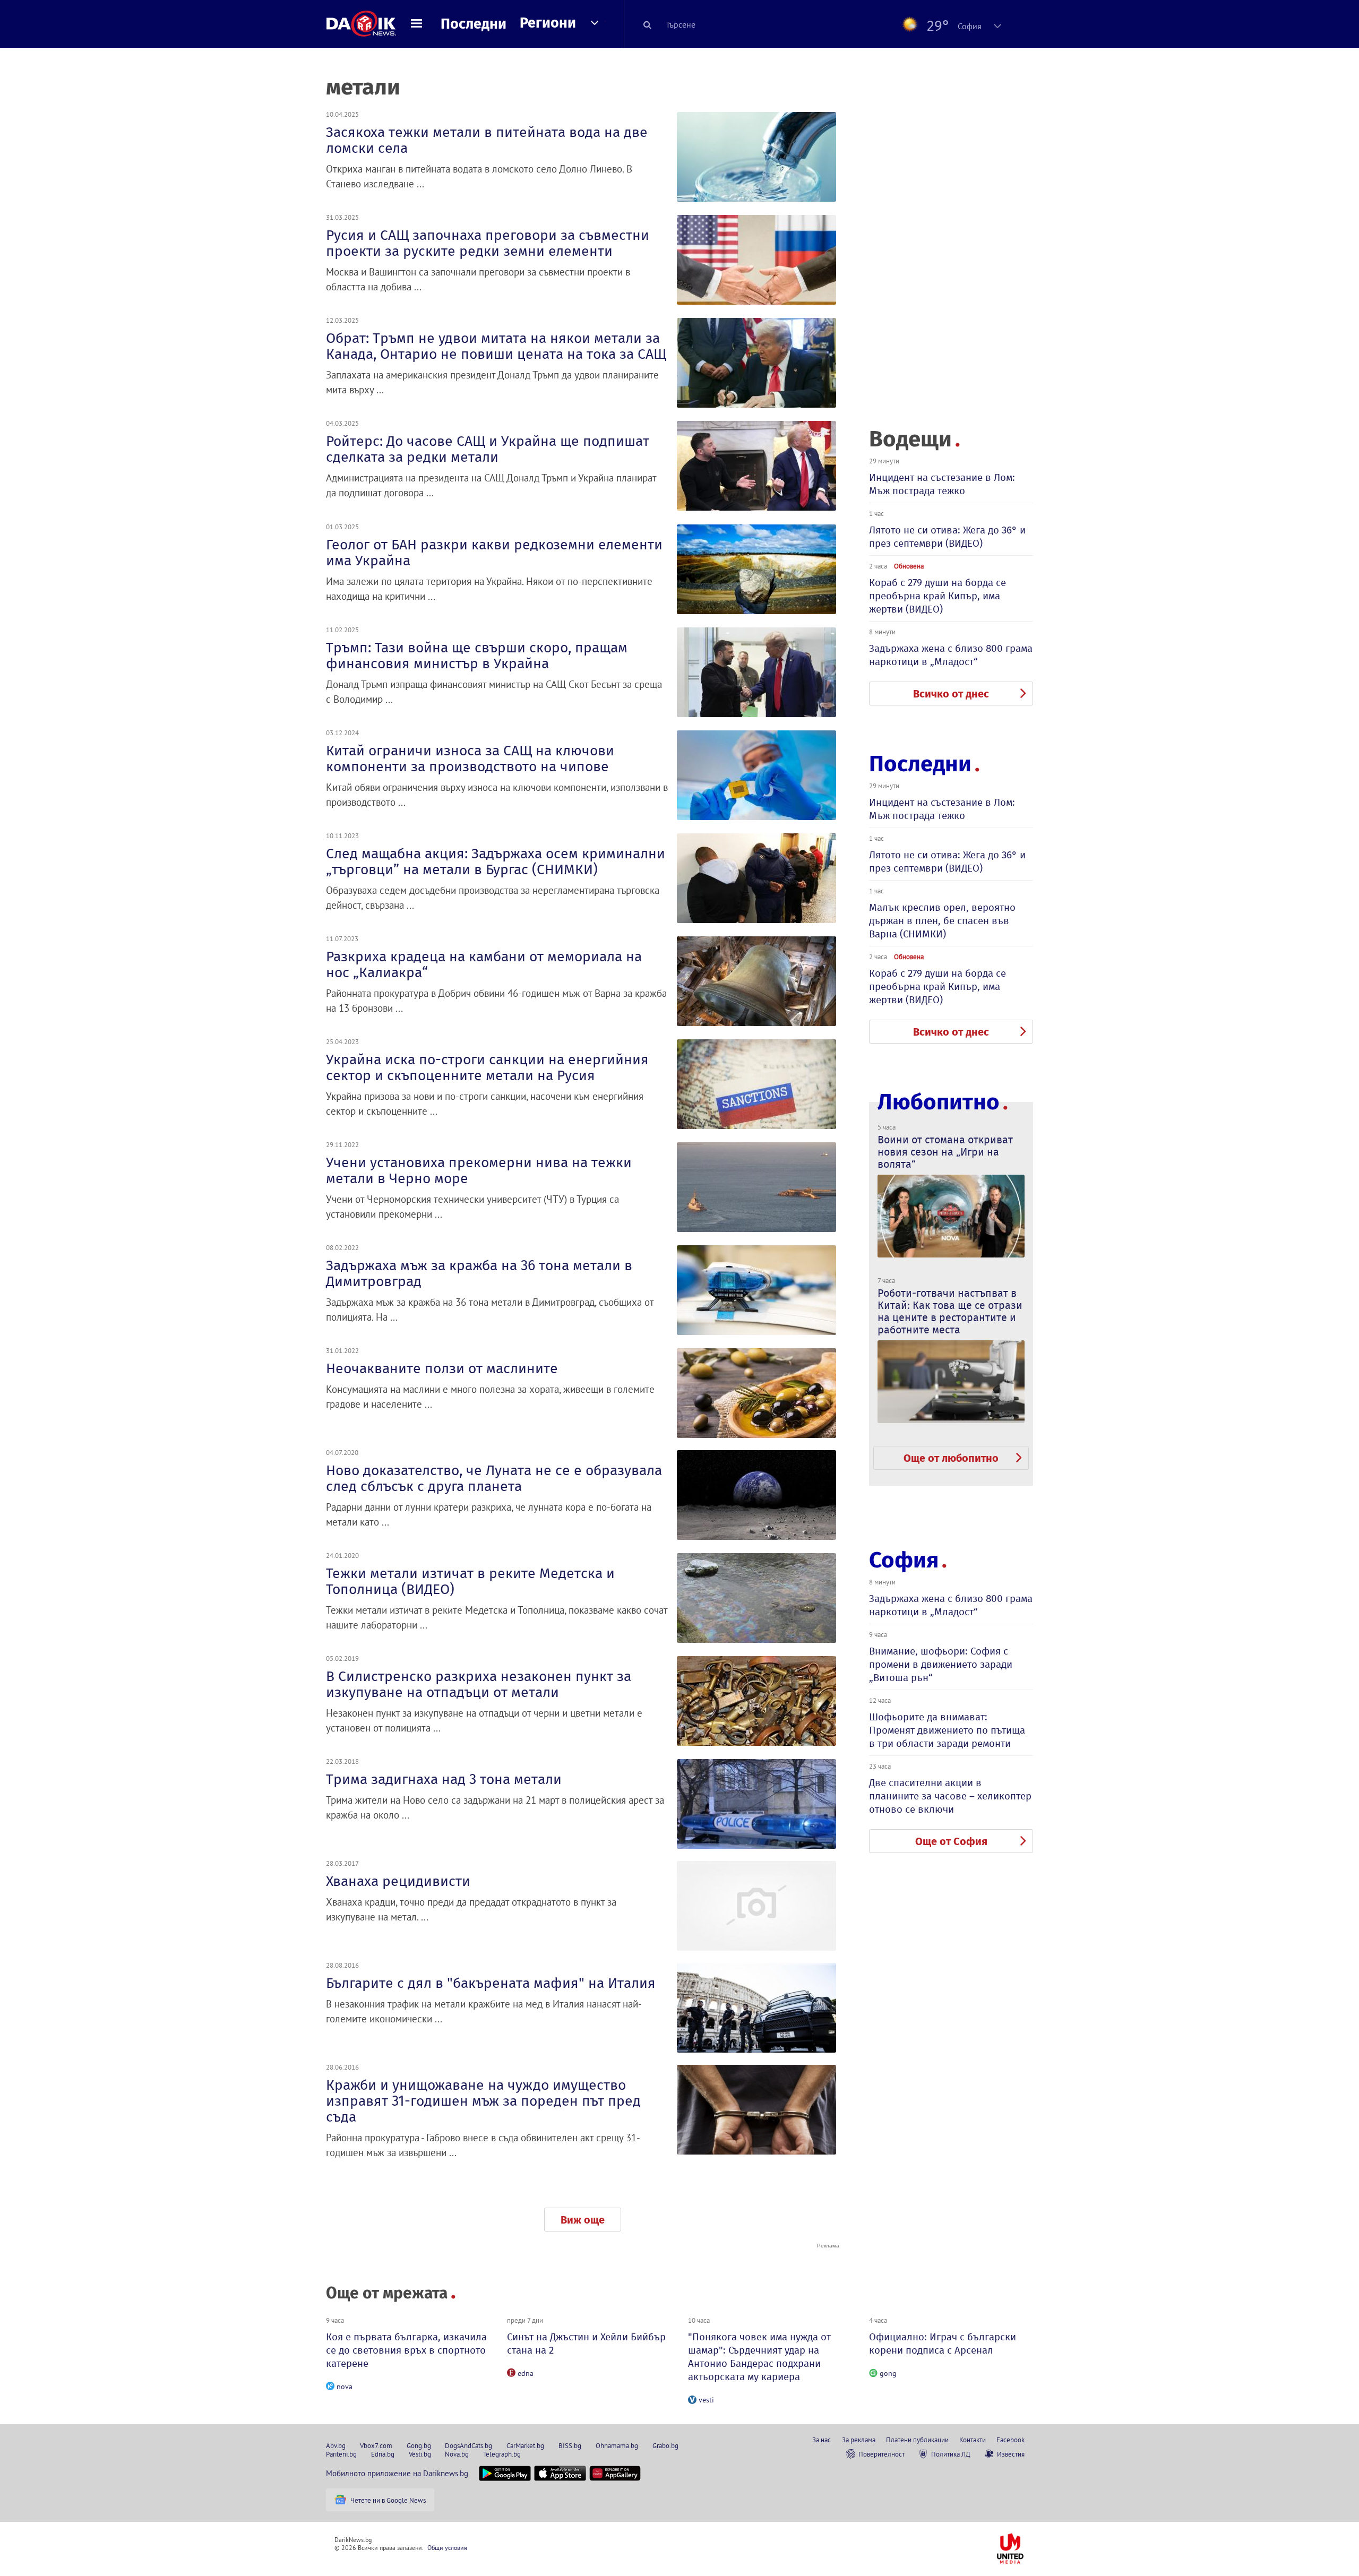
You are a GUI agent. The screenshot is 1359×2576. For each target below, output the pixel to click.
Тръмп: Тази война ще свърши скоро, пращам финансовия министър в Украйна (477, 656)
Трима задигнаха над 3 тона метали (444, 1779)
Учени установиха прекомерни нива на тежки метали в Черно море (479, 1170)
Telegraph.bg (502, 2454)
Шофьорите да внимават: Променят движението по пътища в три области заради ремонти (947, 1730)
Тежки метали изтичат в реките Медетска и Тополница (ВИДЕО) (470, 1581)
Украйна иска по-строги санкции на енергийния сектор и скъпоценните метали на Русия (487, 1067)
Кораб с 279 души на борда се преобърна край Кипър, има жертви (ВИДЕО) (937, 596)
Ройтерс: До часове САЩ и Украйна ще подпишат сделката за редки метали (488, 449)
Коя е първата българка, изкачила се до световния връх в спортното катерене (406, 2350)
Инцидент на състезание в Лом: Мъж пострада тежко (942, 484)
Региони (548, 23)
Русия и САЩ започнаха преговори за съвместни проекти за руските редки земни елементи (488, 243)
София (904, 1560)
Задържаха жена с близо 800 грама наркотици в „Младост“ (951, 655)
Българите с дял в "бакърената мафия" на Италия (491, 1983)
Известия (1011, 2454)
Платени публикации (917, 2440)
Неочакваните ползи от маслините (442, 1368)
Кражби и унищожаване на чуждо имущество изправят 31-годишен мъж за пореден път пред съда (483, 2101)
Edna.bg (383, 2454)
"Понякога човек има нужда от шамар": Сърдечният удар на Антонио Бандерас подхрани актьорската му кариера (759, 2357)
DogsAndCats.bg (468, 2445)
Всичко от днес (951, 694)
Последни (474, 24)
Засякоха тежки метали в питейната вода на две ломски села (487, 140)
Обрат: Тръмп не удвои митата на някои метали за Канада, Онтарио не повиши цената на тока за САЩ (496, 346)
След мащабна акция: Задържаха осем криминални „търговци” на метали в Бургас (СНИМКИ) (496, 861)
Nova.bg (457, 2454)
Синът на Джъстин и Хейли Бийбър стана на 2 (586, 2344)
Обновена (909, 566)
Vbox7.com (376, 2445)
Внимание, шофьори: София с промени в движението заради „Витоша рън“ (941, 1664)
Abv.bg (336, 2445)
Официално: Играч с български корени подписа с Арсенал (943, 2344)
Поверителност (881, 2454)
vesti (706, 2400)
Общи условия (447, 2548)
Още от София (951, 1841)
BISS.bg (570, 2445)
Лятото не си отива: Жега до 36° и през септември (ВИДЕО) (947, 537)
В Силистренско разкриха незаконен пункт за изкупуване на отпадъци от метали (479, 1684)
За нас (822, 2440)
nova (345, 2387)
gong (888, 2373)
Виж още (583, 2220)
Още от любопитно (951, 1458)
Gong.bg (419, 2445)
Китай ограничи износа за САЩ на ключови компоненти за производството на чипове (470, 759)
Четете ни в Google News (388, 2500)
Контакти (973, 2440)
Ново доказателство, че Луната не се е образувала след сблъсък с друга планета (494, 1478)
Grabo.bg (665, 2445)
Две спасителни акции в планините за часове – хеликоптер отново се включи (950, 1796)
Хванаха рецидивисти (398, 1881)
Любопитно (939, 1102)
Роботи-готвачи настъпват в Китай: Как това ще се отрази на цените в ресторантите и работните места (950, 1311)
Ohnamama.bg (617, 2445)
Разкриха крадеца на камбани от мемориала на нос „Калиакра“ (484, 964)
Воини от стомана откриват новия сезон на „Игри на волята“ (945, 1152)
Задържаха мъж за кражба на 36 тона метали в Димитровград (479, 1273)
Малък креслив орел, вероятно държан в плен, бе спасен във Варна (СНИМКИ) (942, 921)
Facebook (1010, 2440)
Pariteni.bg (341, 2454)
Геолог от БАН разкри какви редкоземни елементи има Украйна (494, 553)
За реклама (859, 2440)
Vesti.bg (420, 2454)
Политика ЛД (951, 2454)
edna (526, 2373)
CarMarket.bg (525, 2445)
